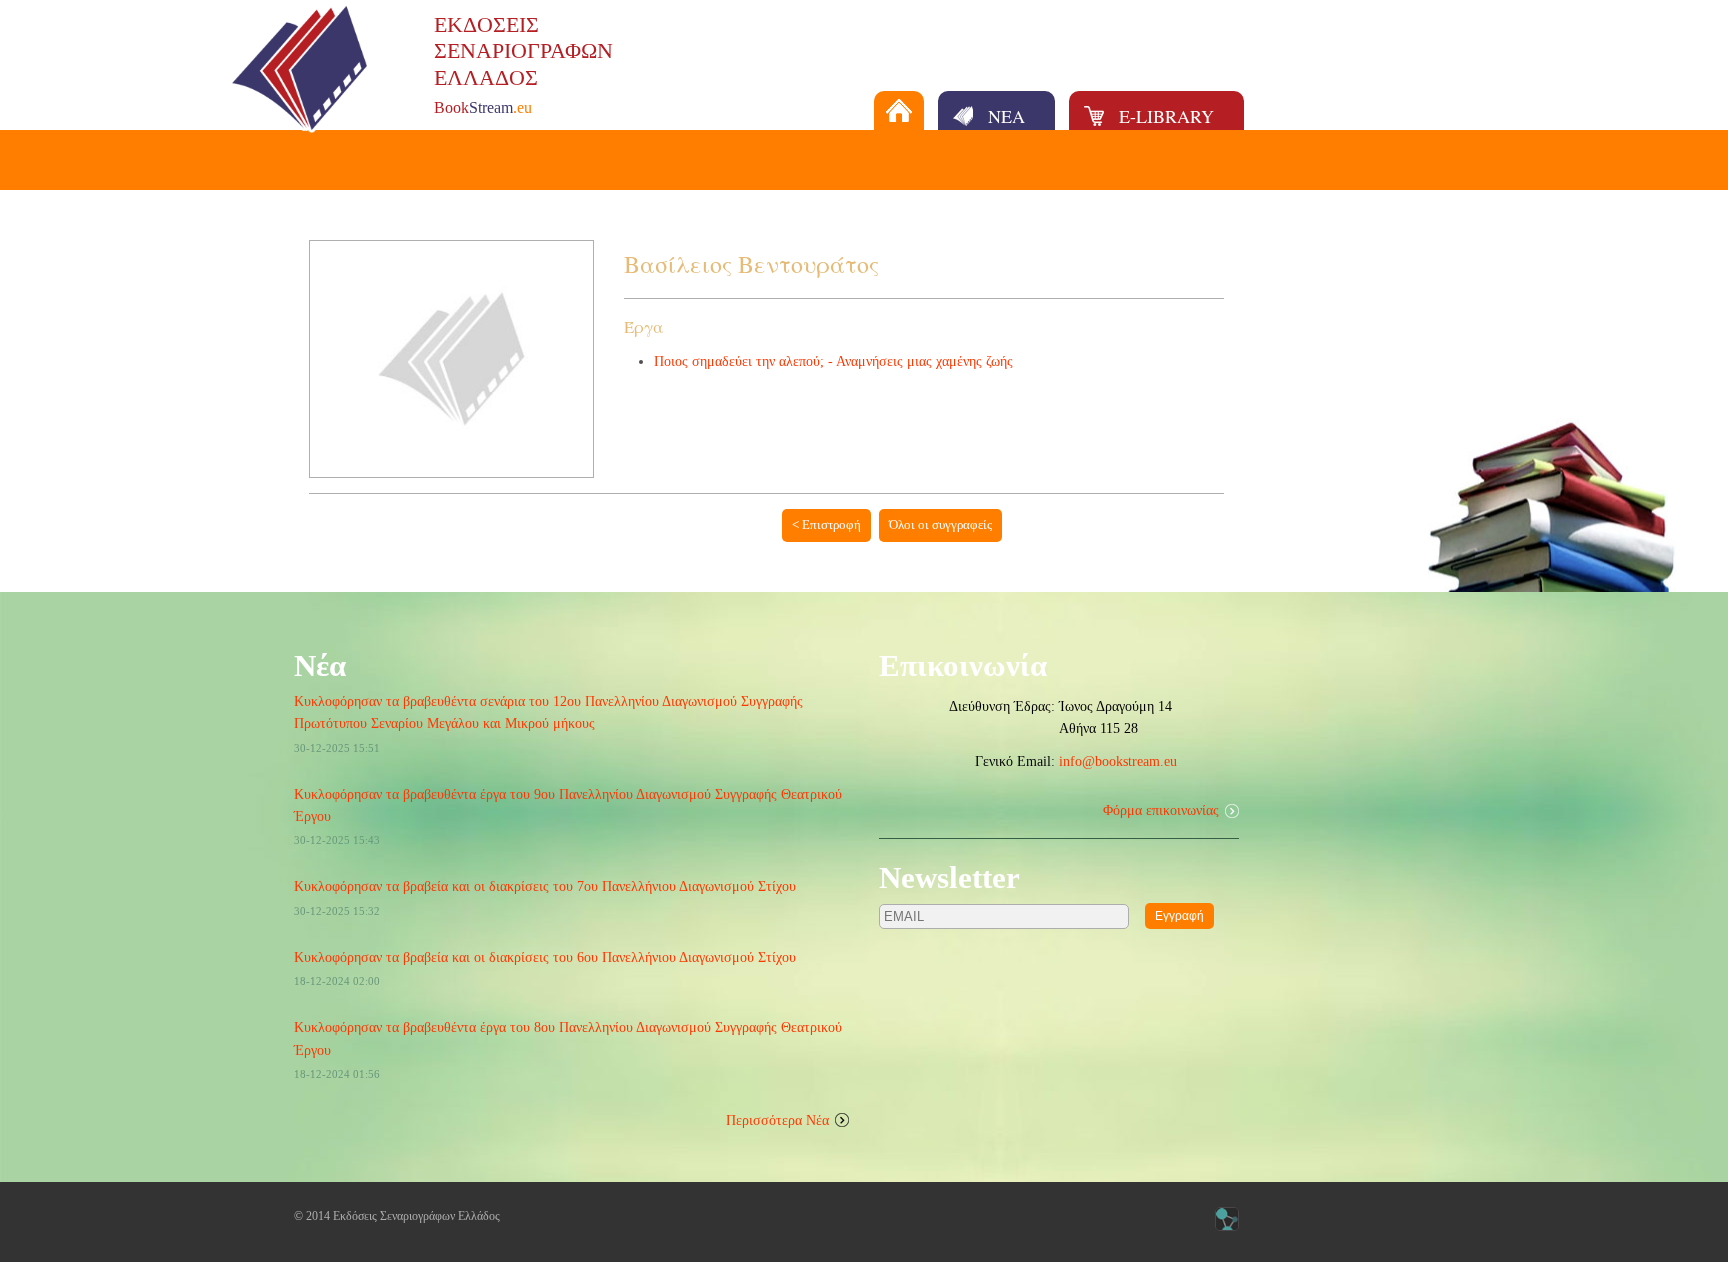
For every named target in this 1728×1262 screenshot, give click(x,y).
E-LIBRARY (1166, 116)
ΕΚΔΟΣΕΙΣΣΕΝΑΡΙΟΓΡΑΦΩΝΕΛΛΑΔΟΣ (523, 51)
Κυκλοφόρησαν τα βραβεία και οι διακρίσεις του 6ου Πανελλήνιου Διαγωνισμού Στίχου (545, 957)
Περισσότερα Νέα (777, 1120)
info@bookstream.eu (1118, 761)
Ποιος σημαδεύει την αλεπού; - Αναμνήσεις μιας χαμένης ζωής (833, 361)
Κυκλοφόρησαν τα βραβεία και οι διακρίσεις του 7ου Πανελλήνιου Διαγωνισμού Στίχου (545, 886)
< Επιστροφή (826, 524)
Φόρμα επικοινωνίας (1161, 810)
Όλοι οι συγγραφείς (940, 524)
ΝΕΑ (1006, 116)
